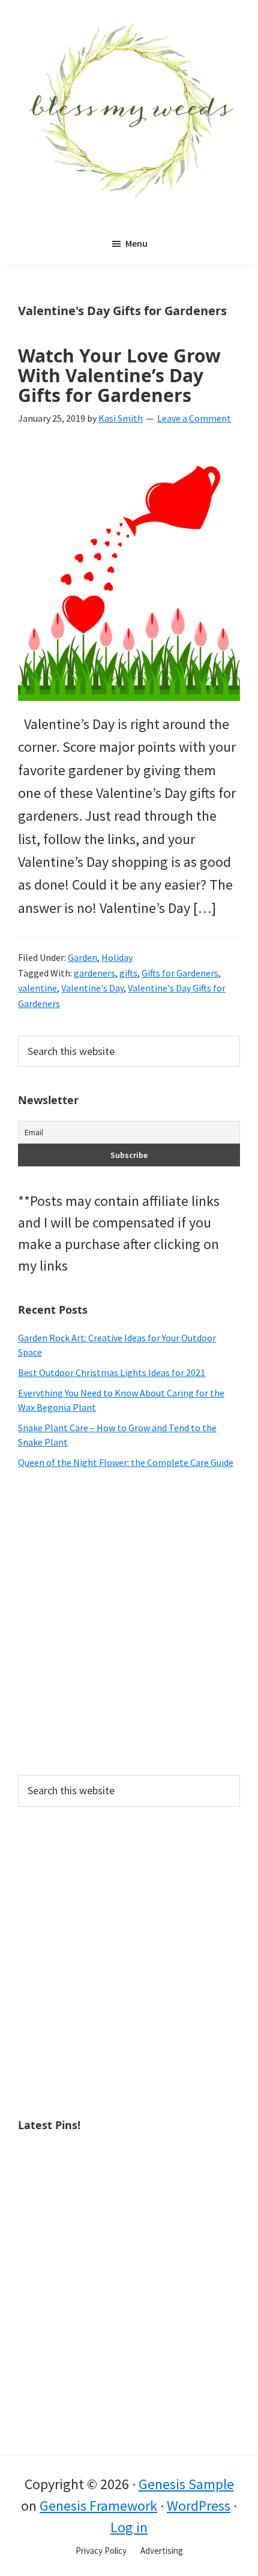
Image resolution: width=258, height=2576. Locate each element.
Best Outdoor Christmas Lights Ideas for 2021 (112, 1372)
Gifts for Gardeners (180, 973)
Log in (129, 2527)
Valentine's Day (92, 988)
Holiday (117, 957)
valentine (37, 988)
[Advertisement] (129, 1622)
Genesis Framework (98, 2506)
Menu (136, 243)
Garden (82, 957)
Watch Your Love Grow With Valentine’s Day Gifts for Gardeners (119, 375)
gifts (128, 973)
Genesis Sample (186, 2484)
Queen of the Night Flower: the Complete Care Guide (126, 1462)
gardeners (94, 973)
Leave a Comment (194, 418)
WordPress (199, 2506)
